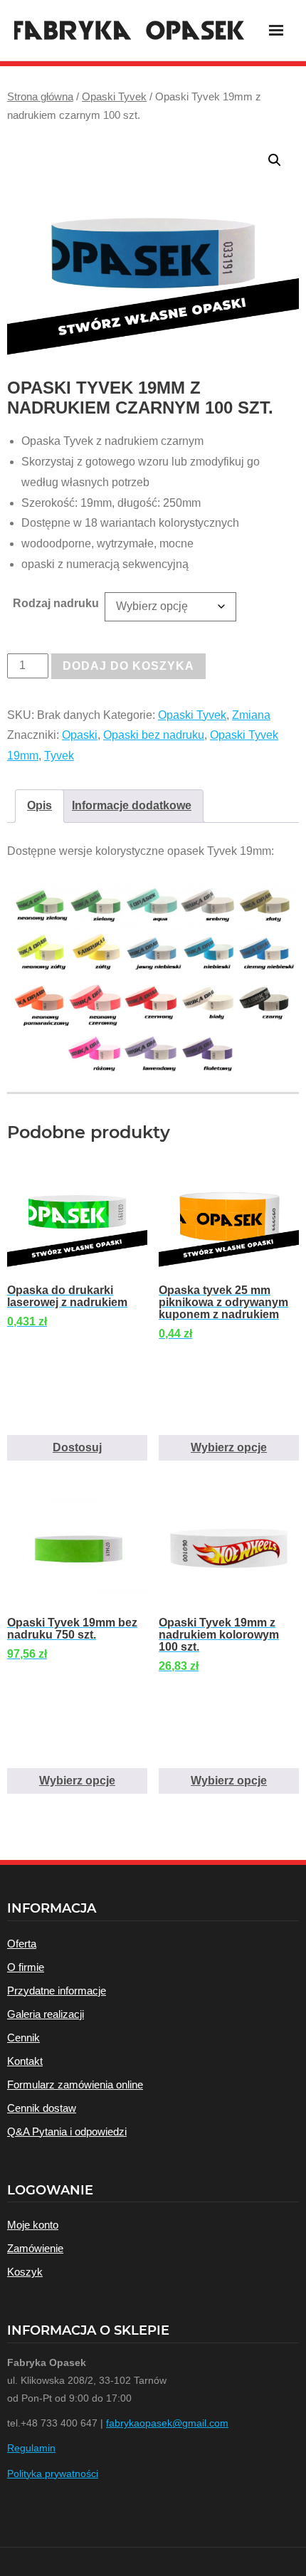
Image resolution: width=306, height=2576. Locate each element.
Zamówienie (35, 2248)
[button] (275, 160)
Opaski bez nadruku (154, 735)
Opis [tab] (39, 805)
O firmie (26, 1967)
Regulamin (31, 2448)
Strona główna (40, 97)
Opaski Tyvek (114, 97)
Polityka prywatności (53, 2474)
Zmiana (251, 715)
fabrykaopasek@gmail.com (167, 2423)
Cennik (23, 2038)
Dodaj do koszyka (128, 666)
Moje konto (33, 2225)
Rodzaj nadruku (56, 603)
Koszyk (25, 2272)
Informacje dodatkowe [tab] (132, 805)
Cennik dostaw (42, 2108)
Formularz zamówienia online (75, 2085)
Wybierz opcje (229, 1447)
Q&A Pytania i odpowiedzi (67, 2131)
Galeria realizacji (46, 2014)
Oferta (22, 1944)
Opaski (80, 735)
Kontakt (25, 2061)
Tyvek (59, 756)
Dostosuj (77, 1447)
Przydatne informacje (57, 1991)
